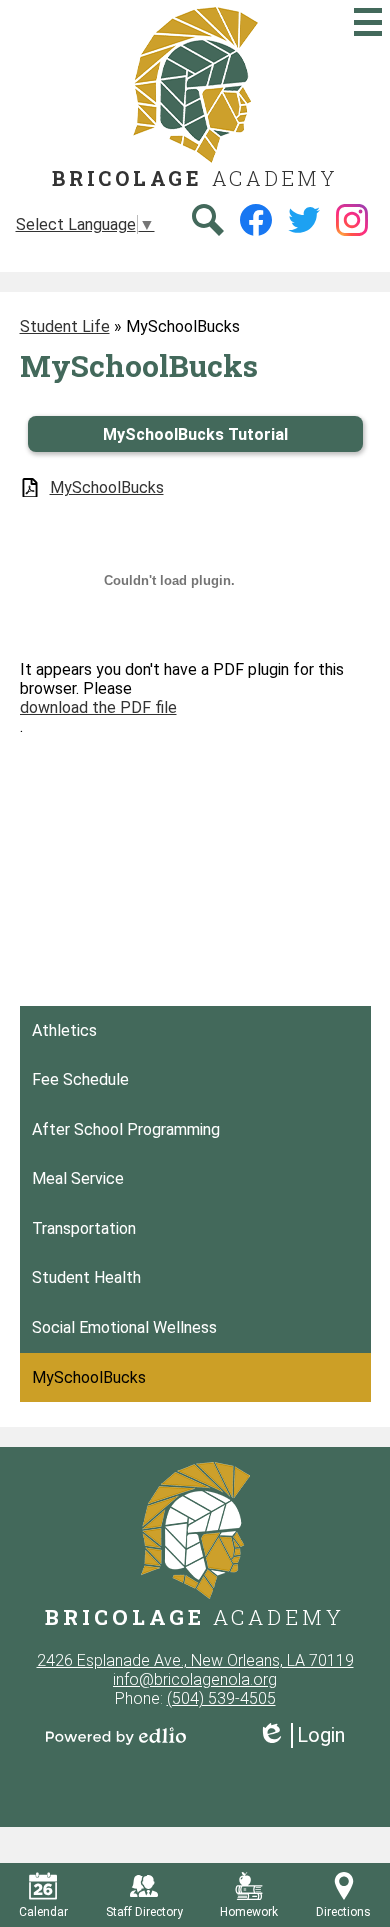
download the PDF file (98, 707)
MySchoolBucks (107, 487)
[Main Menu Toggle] (368, 22)
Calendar (43, 1912)
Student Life (65, 326)
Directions (343, 1912)
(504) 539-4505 (221, 1698)
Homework (249, 1912)
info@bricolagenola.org (195, 1679)
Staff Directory (144, 1912)
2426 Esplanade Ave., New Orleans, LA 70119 (195, 1660)
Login (301, 1735)
